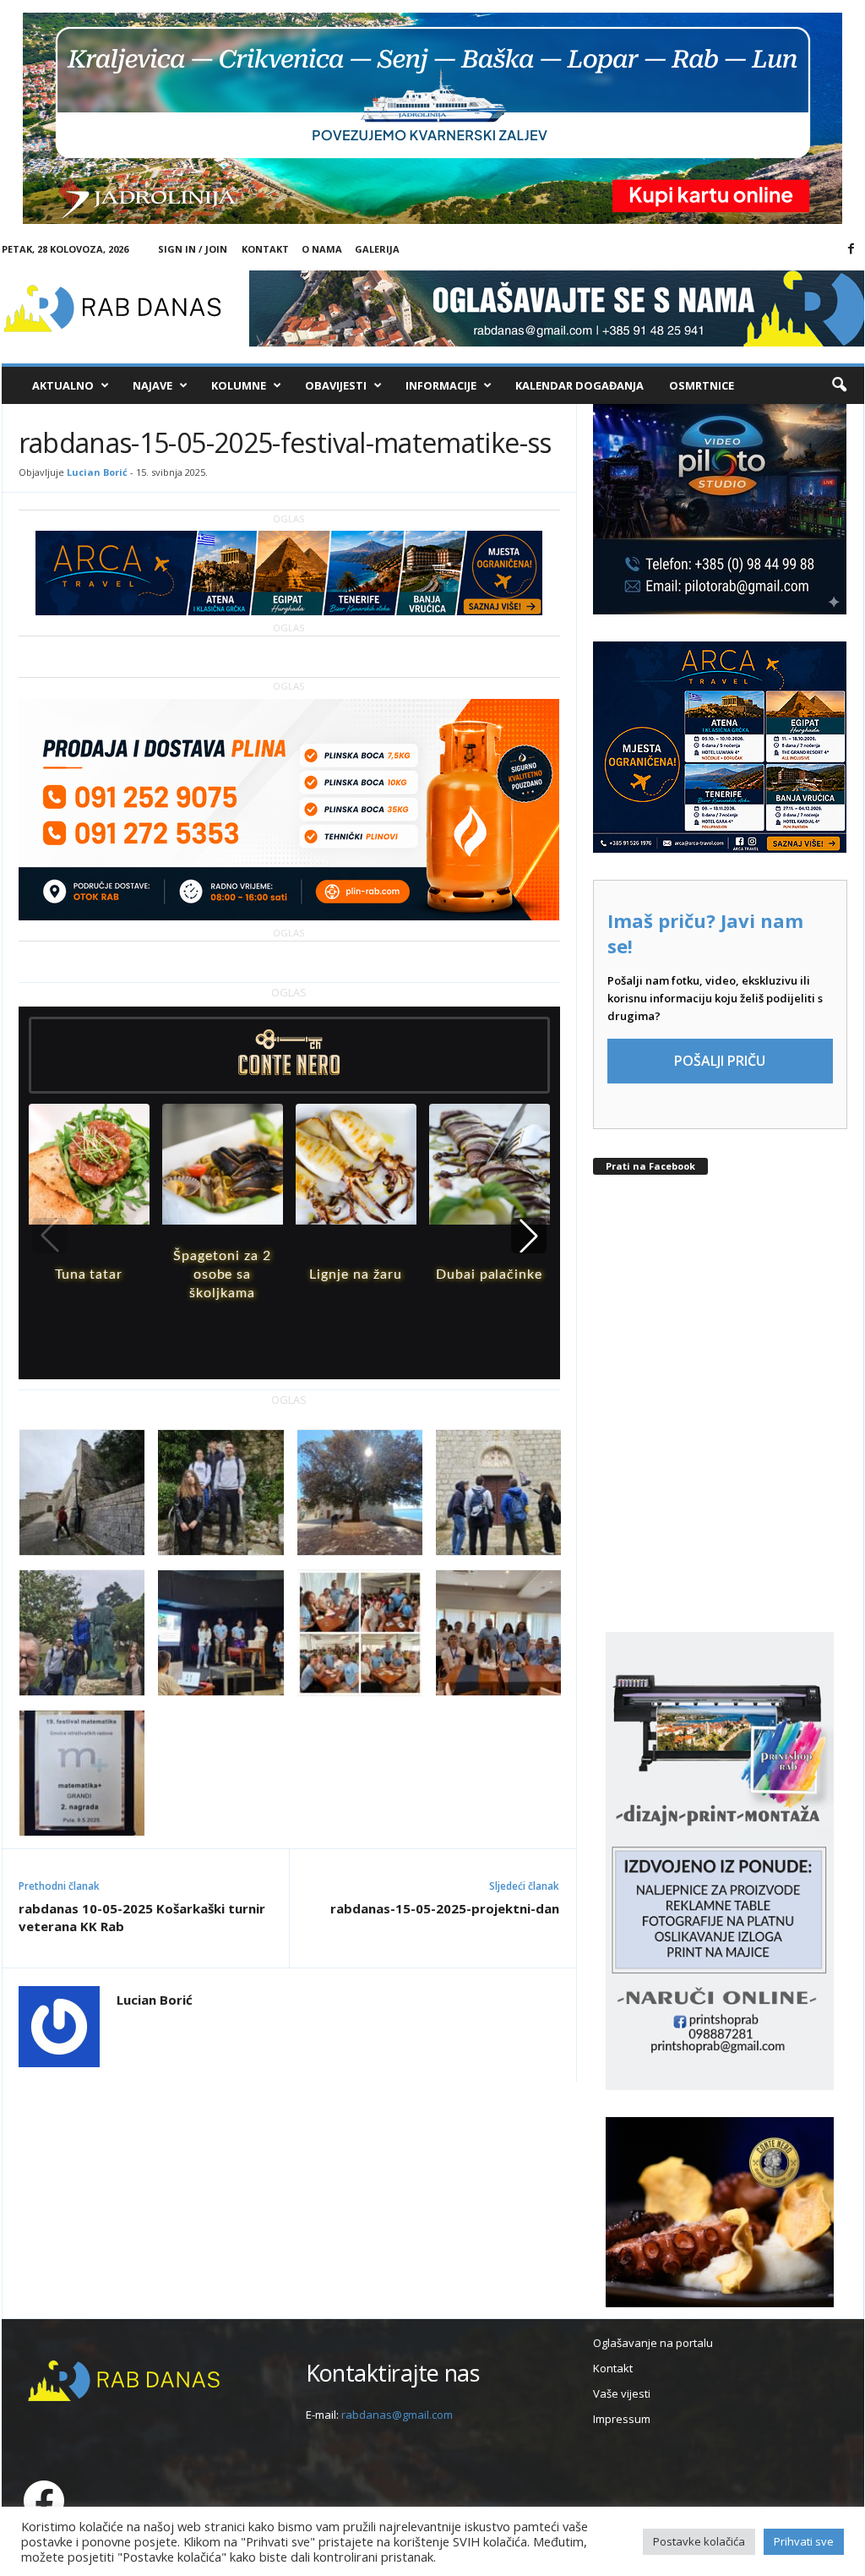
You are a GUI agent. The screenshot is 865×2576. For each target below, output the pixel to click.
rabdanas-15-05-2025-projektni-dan (445, 1908)
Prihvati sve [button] (804, 2541)
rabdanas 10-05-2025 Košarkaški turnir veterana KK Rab (142, 1917)
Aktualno (63, 385)
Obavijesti (336, 385)
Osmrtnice (702, 385)
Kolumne (239, 385)
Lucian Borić (97, 472)
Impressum (622, 2419)
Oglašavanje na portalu (653, 2343)
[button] (839, 385)
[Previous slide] (50, 1236)
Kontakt (265, 249)
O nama (322, 249)
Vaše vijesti (622, 2393)
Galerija (377, 249)
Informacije (441, 385)
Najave (152, 385)
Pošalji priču (720, 1061)
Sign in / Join (193, 249)
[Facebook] (851, 249)
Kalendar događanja (579, 385)
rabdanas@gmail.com (397, 2415)
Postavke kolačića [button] (699, 2541)
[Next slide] (529, 1236)
